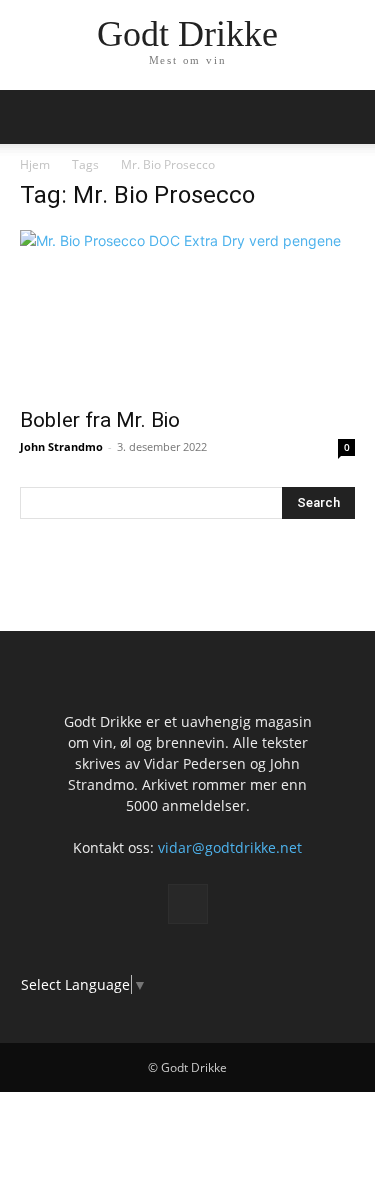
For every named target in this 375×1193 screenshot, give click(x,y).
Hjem (35, 164)
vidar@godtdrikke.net (230, 847)
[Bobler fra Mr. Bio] (187, 312)
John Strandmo (61, 446)
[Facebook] (188, 904)
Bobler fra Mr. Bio (100, 420)
